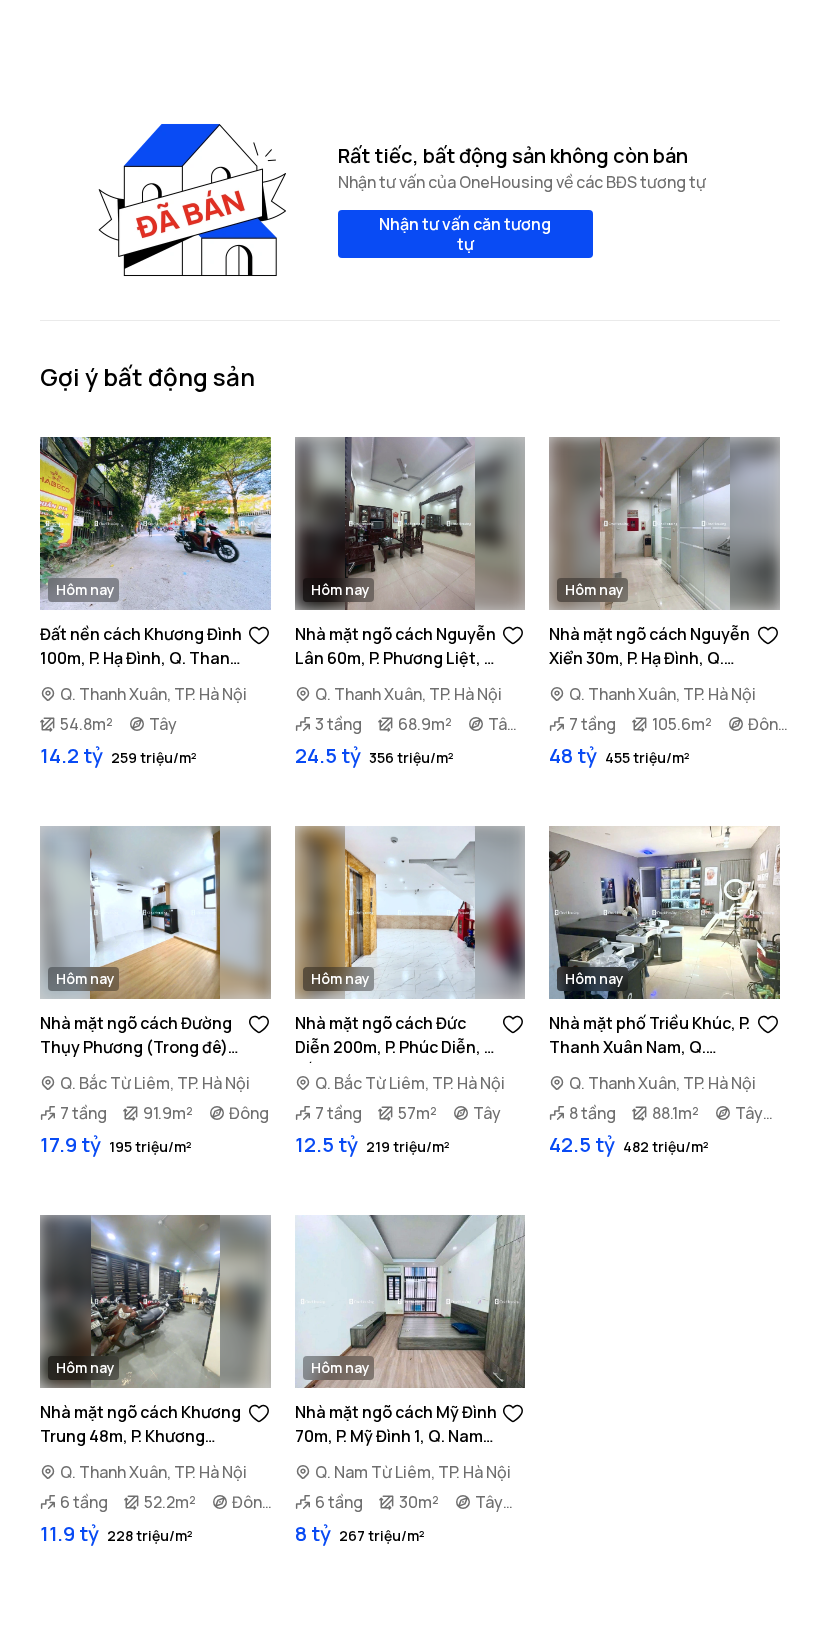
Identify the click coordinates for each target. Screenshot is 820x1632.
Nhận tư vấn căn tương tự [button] (465, 234)
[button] (259, 634)
